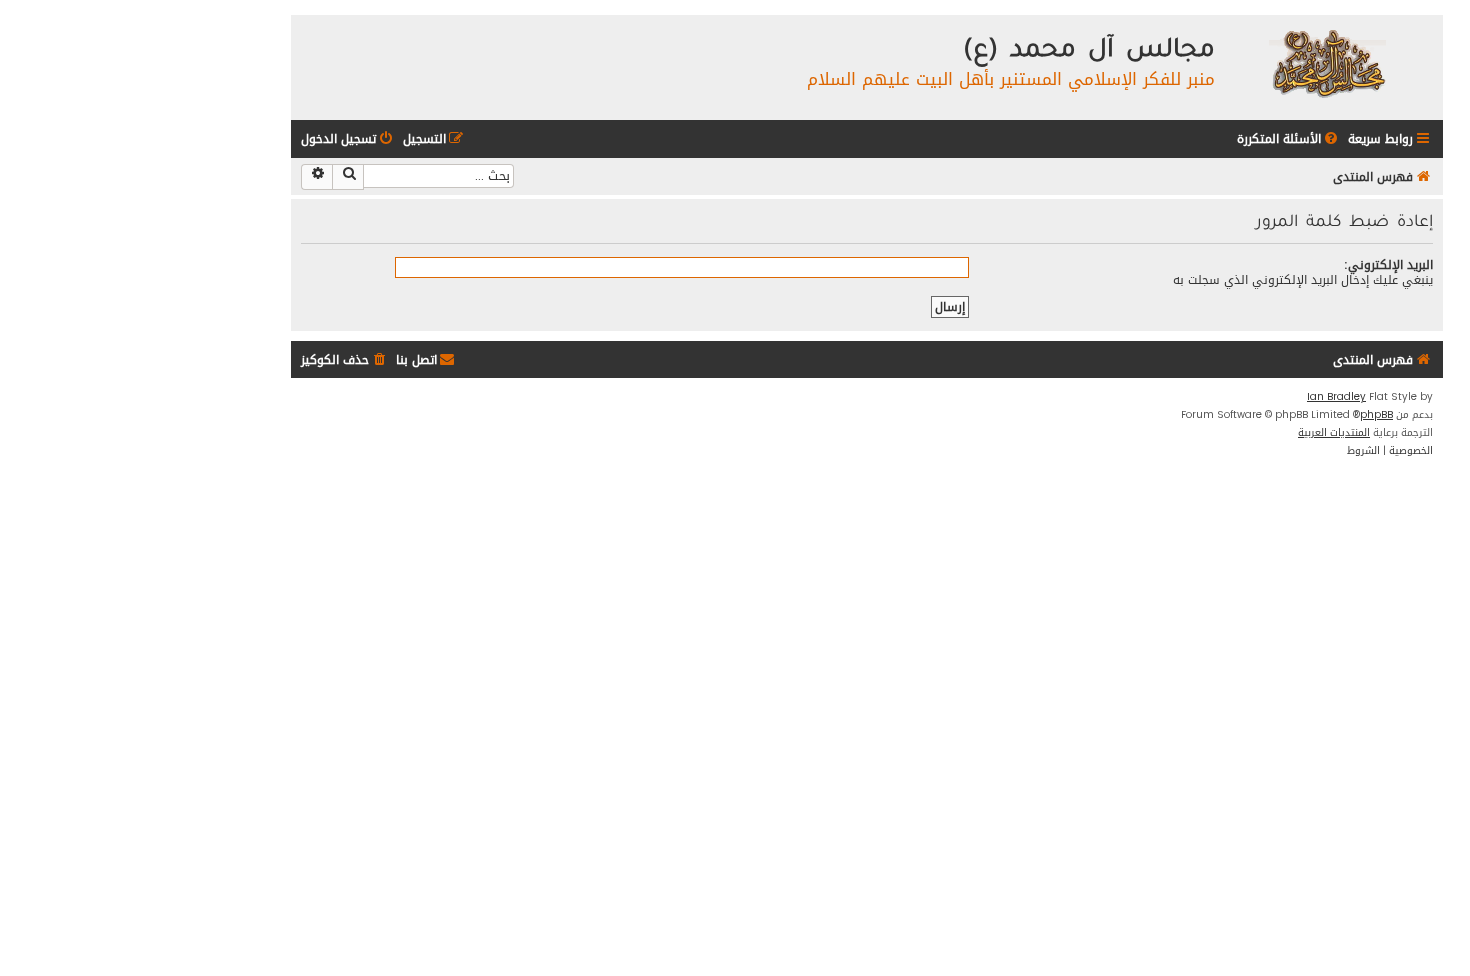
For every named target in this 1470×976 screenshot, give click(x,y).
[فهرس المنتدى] (1326, 62)
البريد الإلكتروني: (1388, 264)
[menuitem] (1289, 139)
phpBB (1376, 415)
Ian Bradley (1336, 397)
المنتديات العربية (1334, 433)
